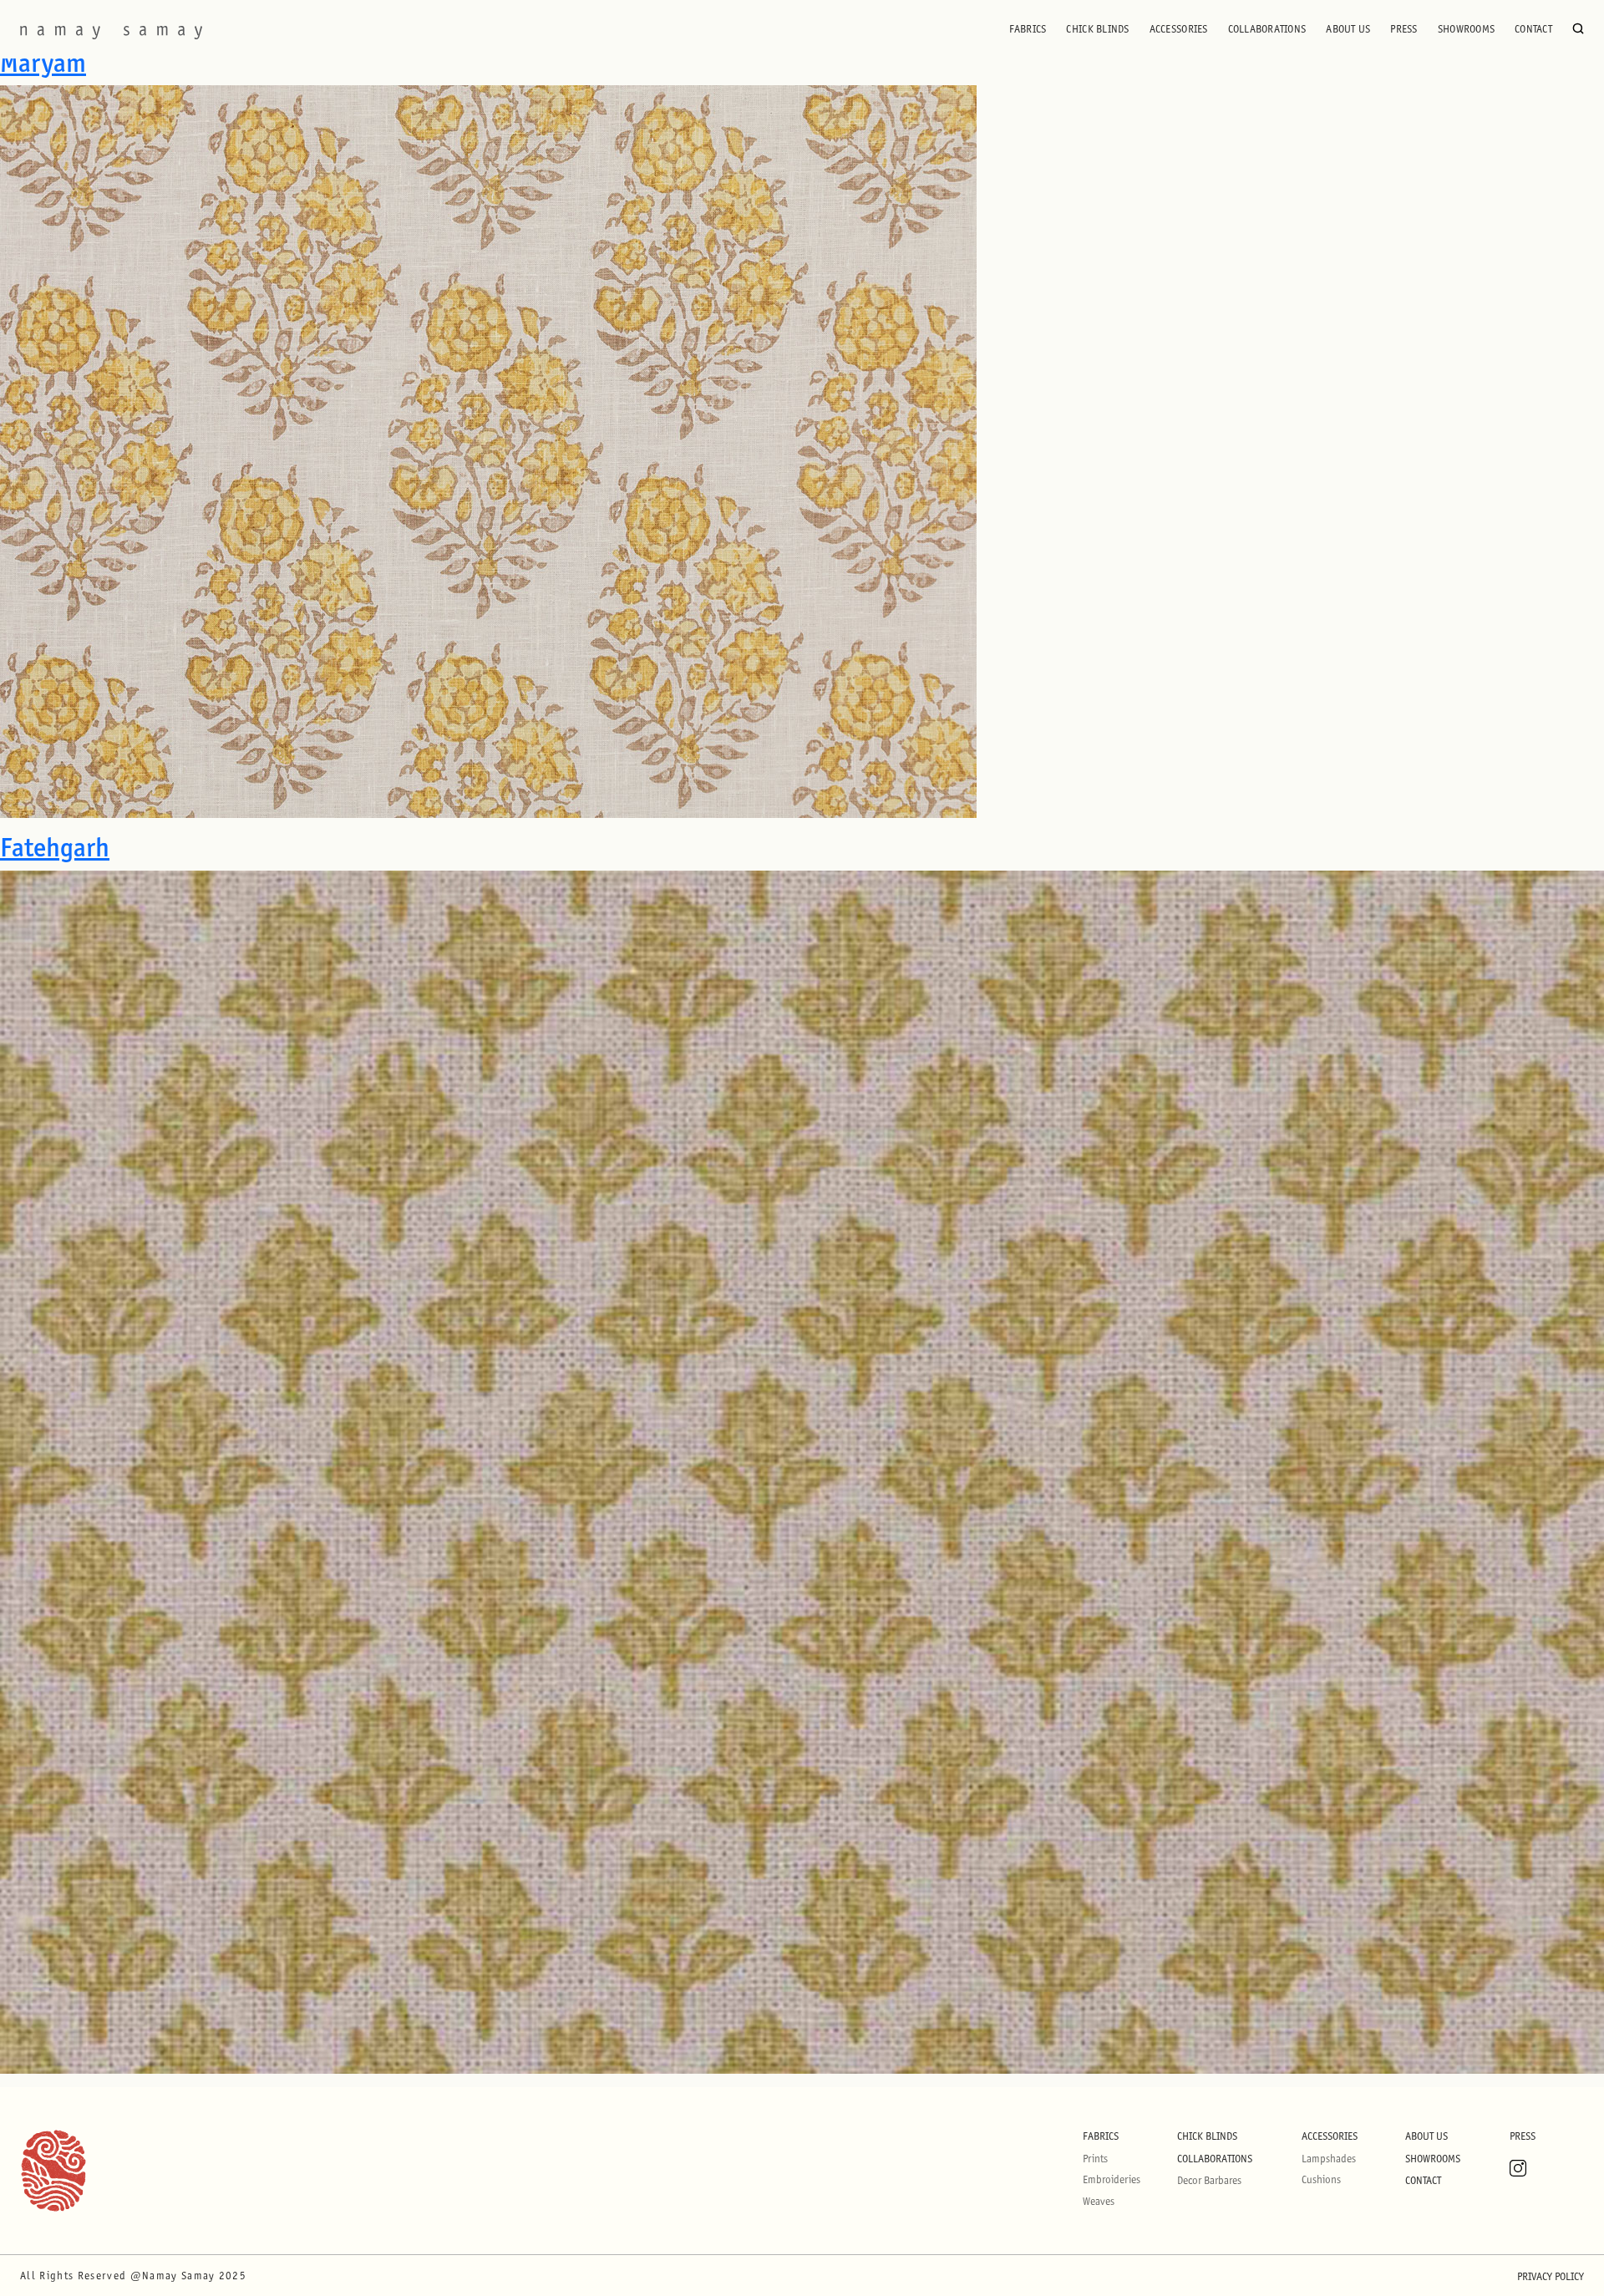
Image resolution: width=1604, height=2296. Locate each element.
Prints (1095, 2159)
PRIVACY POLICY (1551, 2276)
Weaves (1099, 2201)
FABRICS (1028, 29)
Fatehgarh (55, 847)
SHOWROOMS (1466, 29)
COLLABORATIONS (1267, 29)
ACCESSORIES (1179, 29)
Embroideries (1112, 2179)
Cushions (1321, 2179)
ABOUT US (1348, 29)
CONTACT (1533, 29)
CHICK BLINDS (1097, 29)
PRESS (1403, 29)
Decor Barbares (1209, 2180)
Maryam (43, 63)
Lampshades (1329, 2159)
